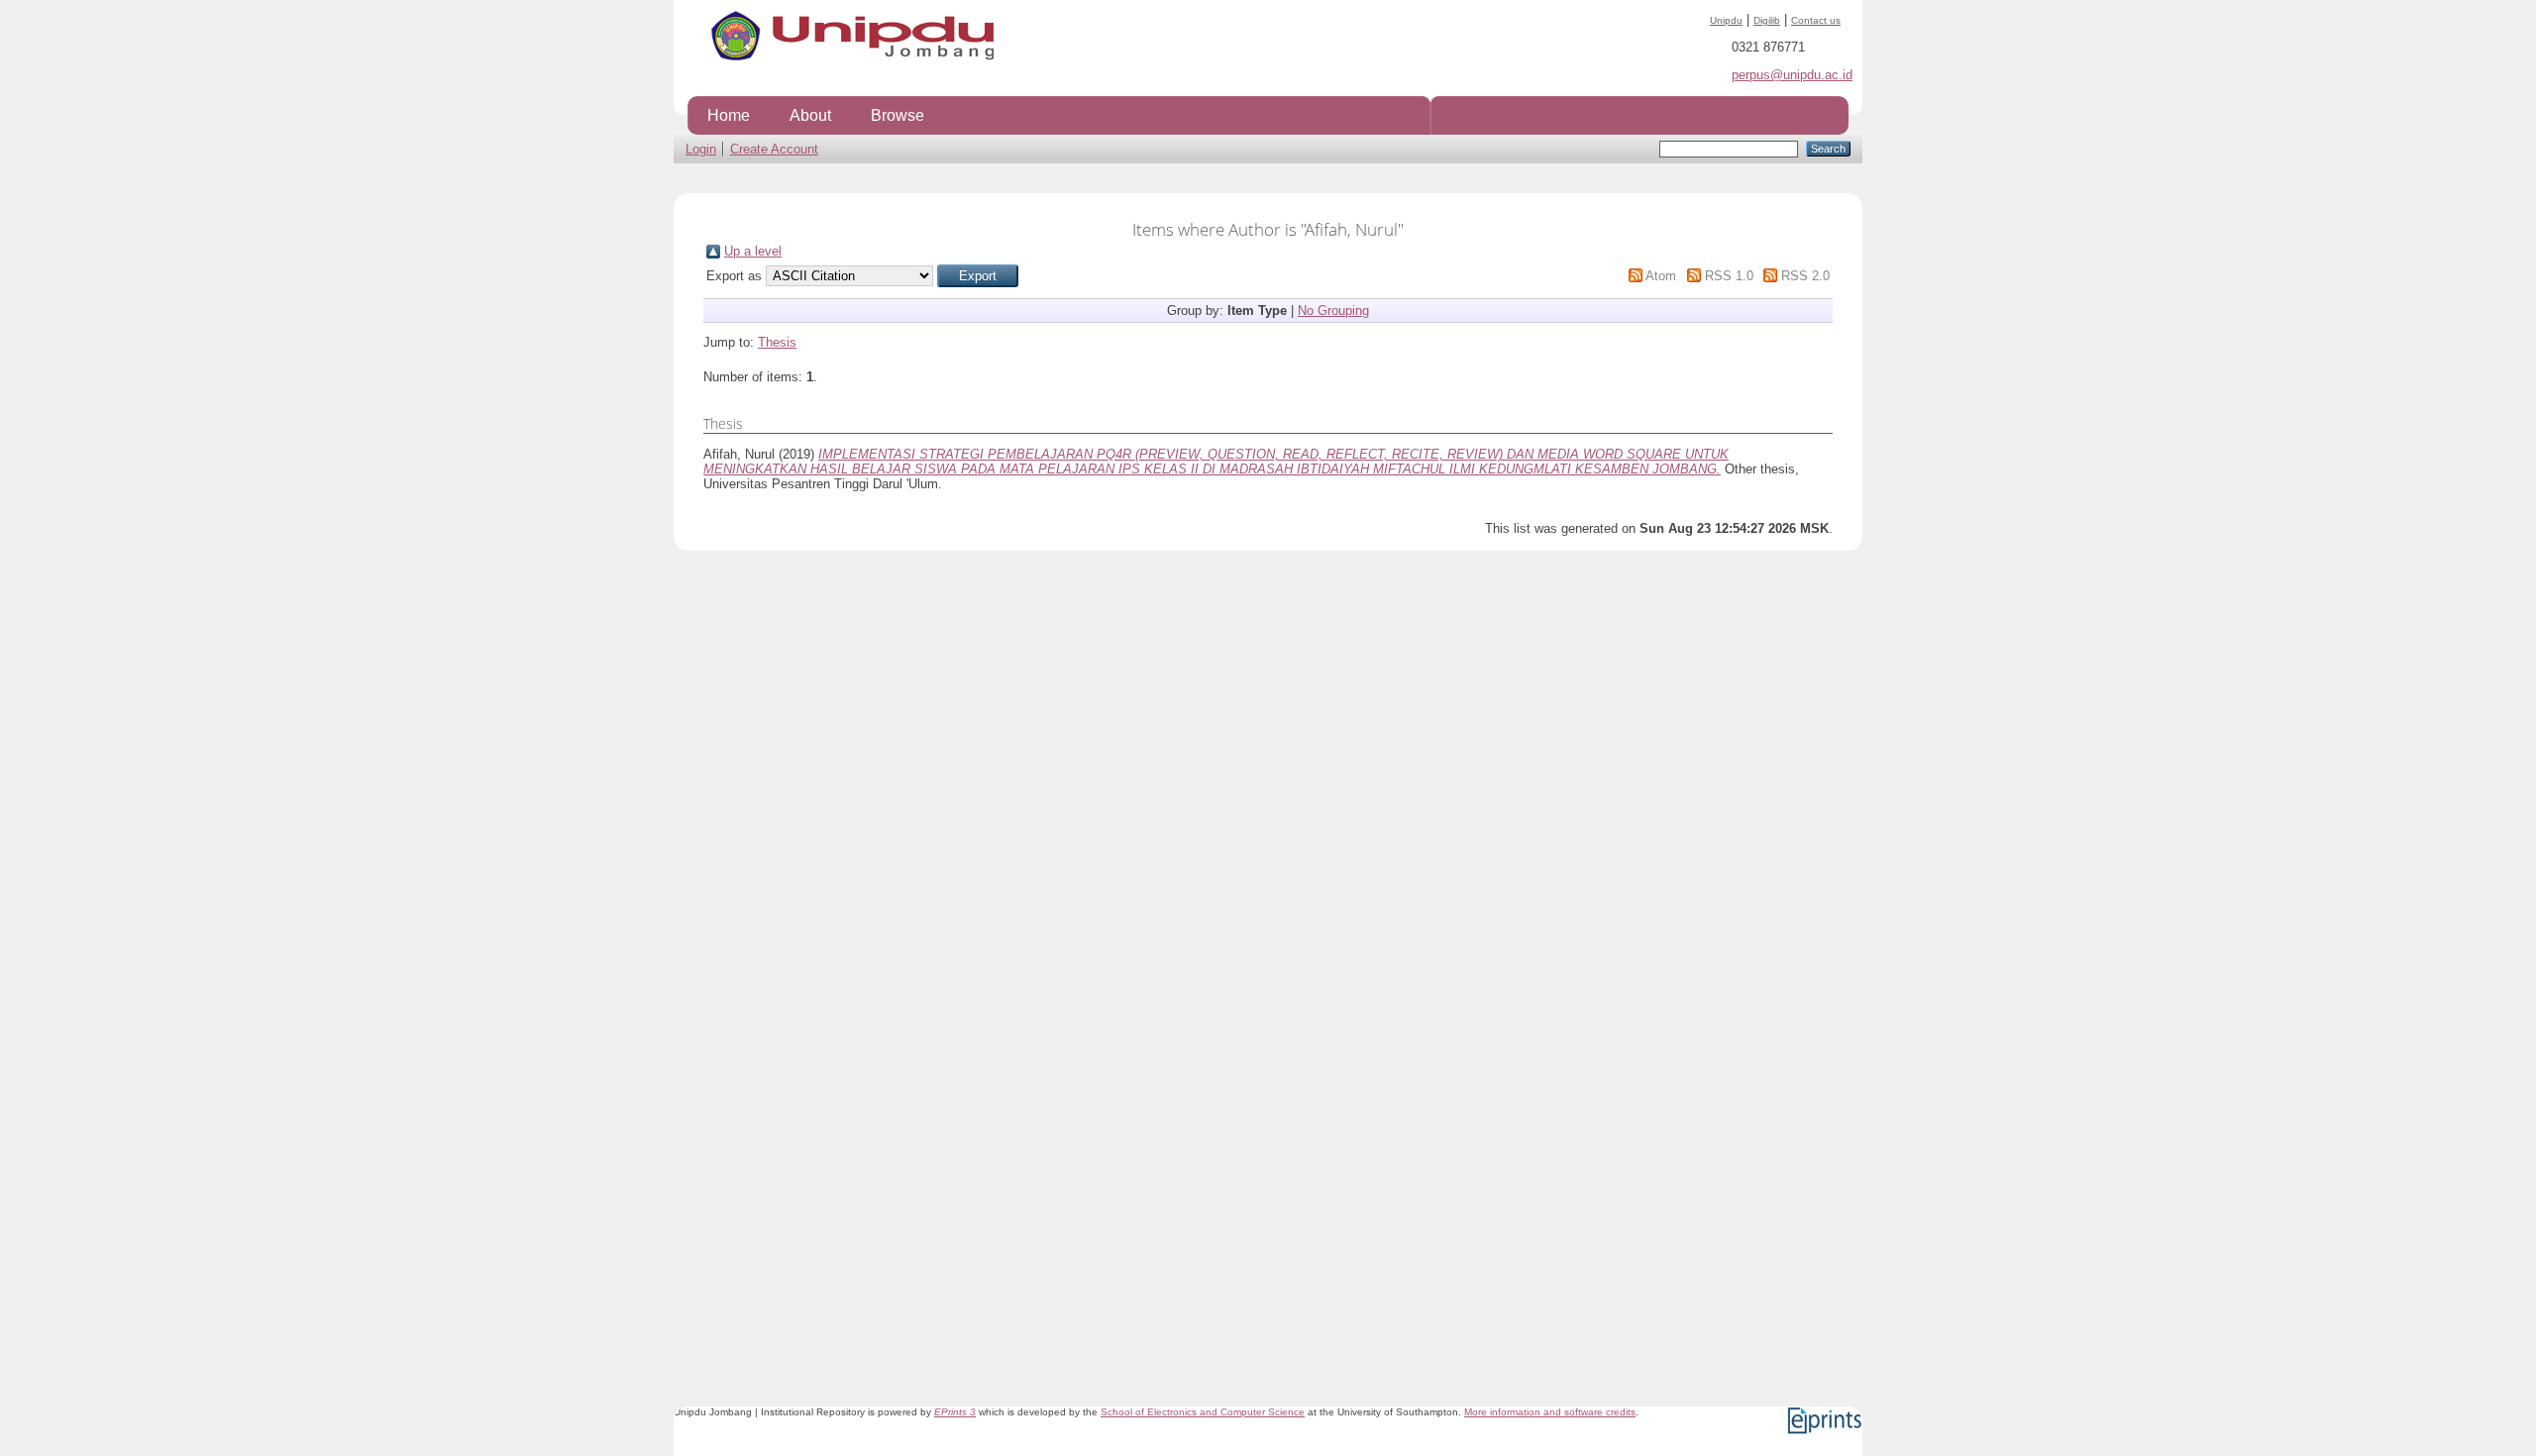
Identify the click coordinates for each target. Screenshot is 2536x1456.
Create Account (774, 149)
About (810, 115)
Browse (898, 115)
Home (729, 115)
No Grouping (1333, 311)
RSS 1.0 (1729, 276)
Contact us (1816, 20)
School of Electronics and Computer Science (1203, 1412)
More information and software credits (1550, 1412)
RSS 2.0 (1805, 276)
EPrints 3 (955, 1412)
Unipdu (1726, 20)
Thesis (777, 342)
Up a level (753, 251)
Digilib (1767, 20)
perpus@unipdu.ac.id (1792, 75)
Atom (1661, 276)
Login (701, 149)
